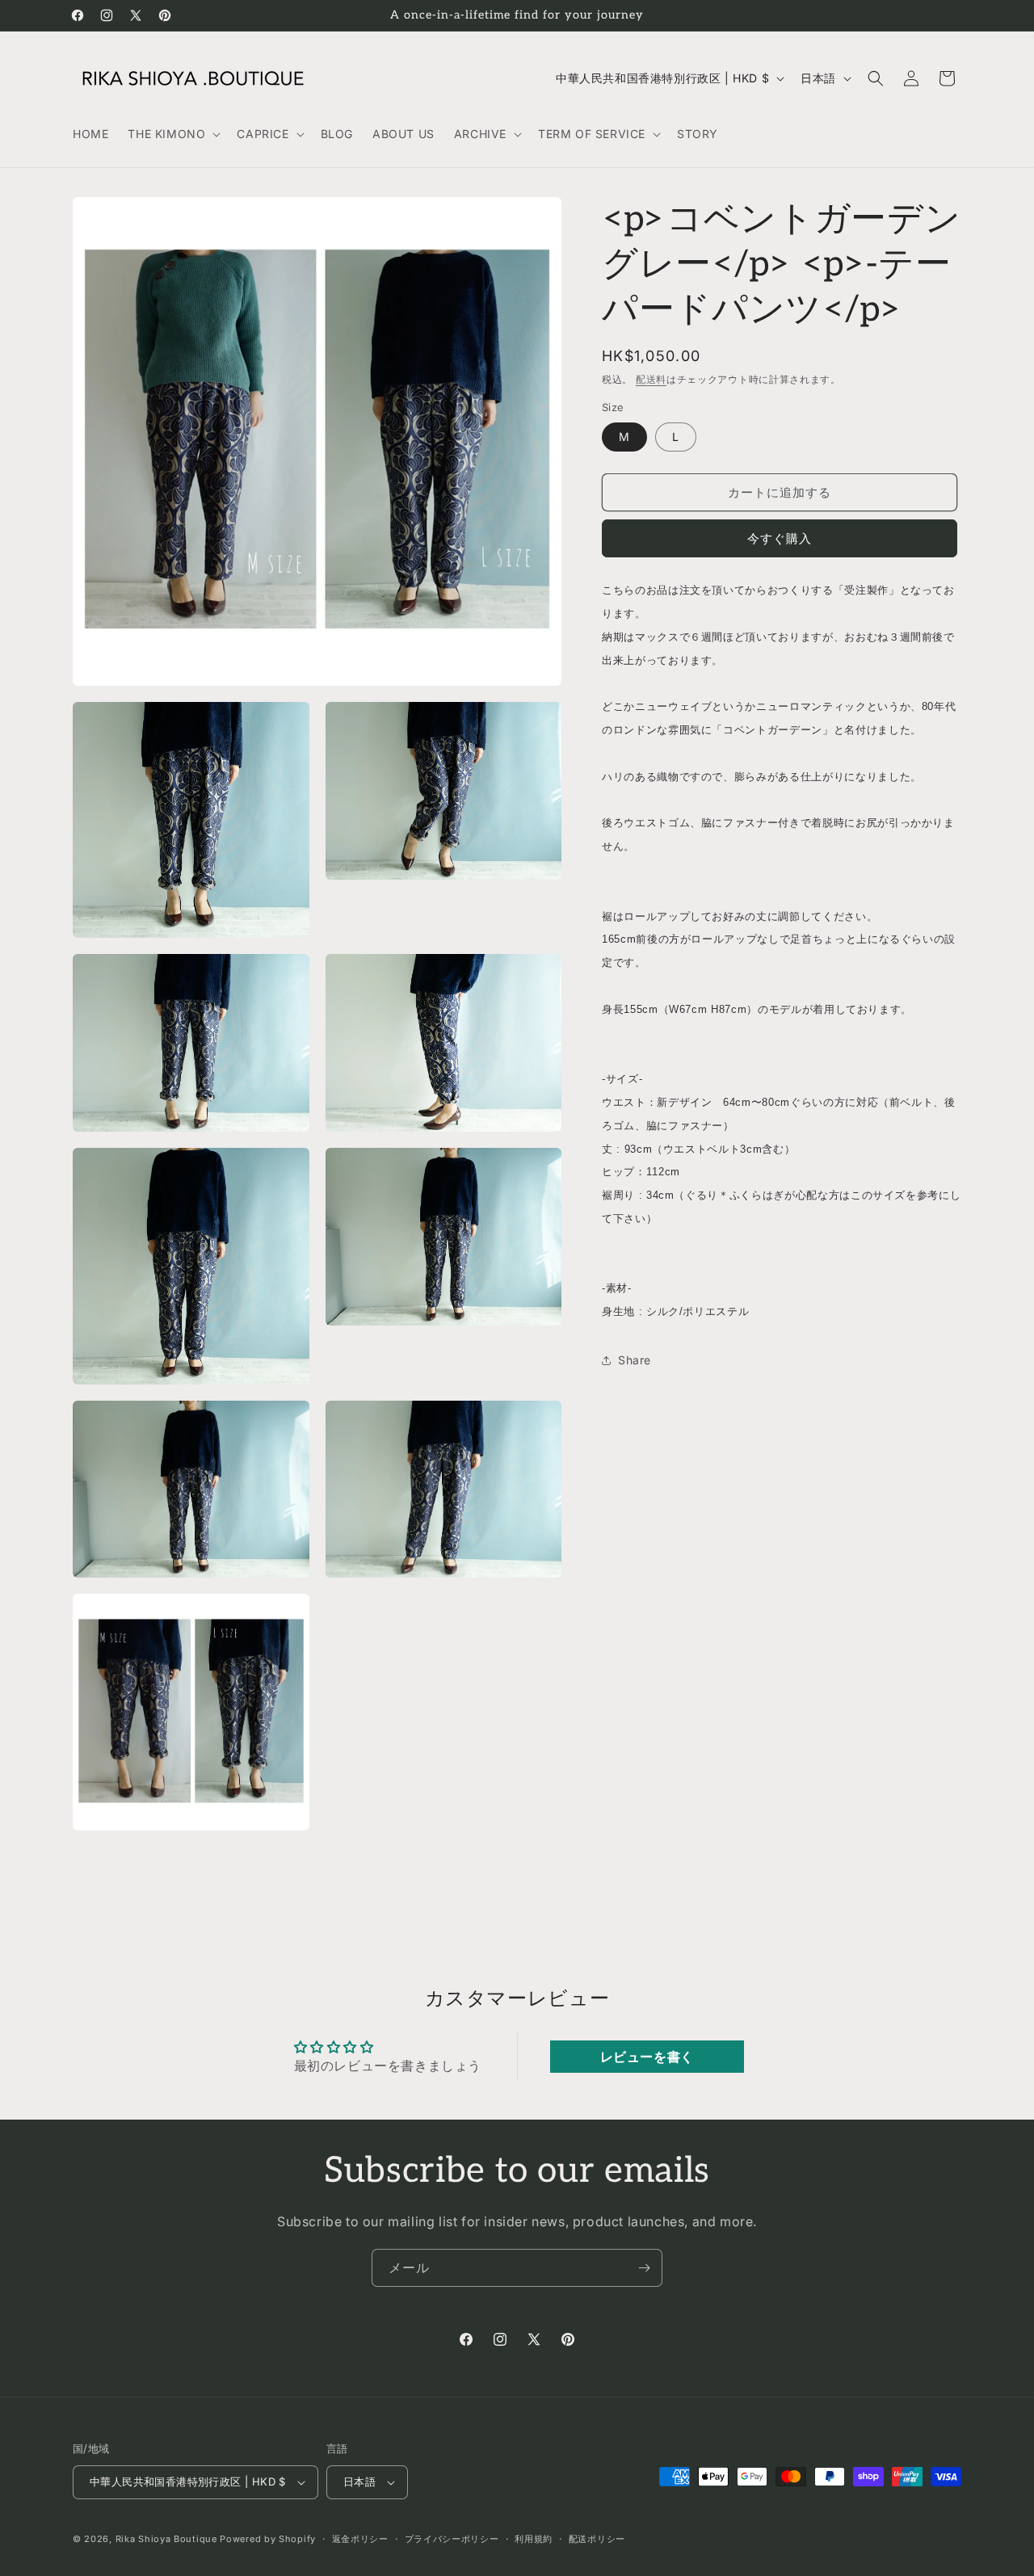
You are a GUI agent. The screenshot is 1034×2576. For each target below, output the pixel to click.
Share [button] (635, 1361)
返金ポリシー (360, 2539)
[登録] (644, 2268)
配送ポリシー (597, 2539)
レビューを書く (647, 2057)
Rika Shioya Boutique (166, 2539)
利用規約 (534, 2539)
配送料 (651, 379)
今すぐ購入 (780, 539)
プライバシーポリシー (452, 2539)
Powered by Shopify (268, 2539)
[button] (172, 134)
